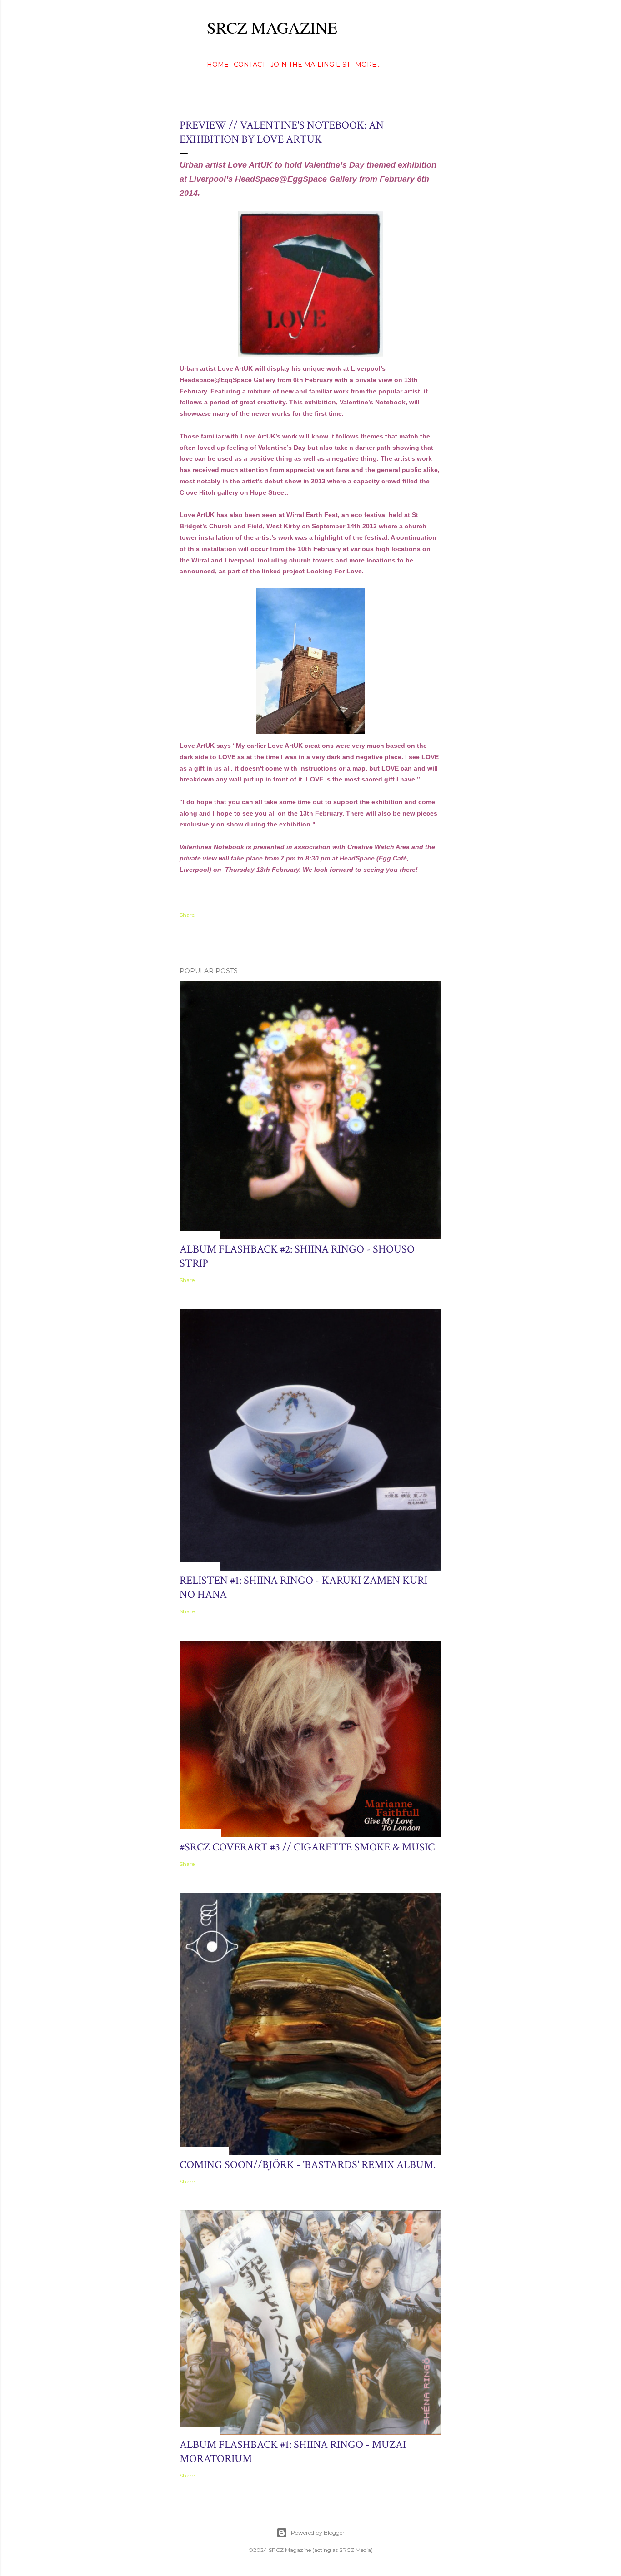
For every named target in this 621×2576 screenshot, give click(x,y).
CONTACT (250, 65)
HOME (218, 65)
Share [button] (187, 915)
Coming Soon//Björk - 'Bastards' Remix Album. (308, 2165)
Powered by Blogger (318, 2533)
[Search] (436, 25)
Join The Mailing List (310, 65)
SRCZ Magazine (272, 27)
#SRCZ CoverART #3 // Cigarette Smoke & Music (307, 1847)
